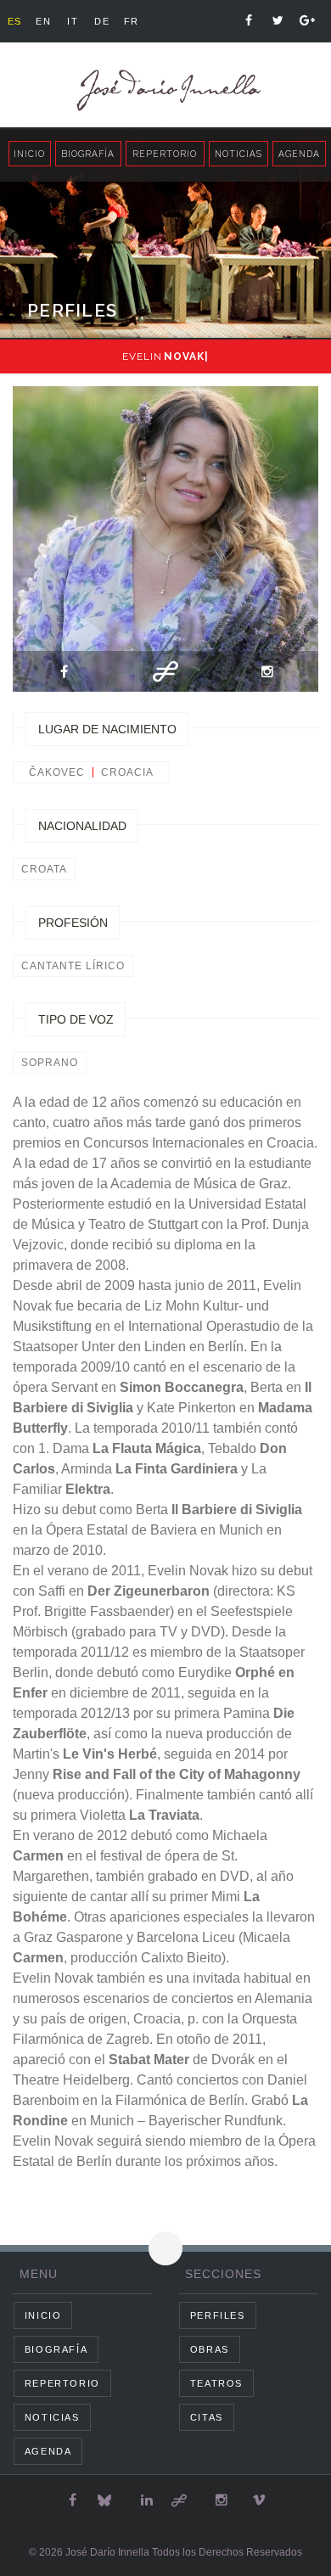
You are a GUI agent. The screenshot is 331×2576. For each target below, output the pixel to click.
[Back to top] (165, 2248)
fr (132, 21)
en (43, 21)
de (102, 21)
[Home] (165, 90)
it (73, 21)
